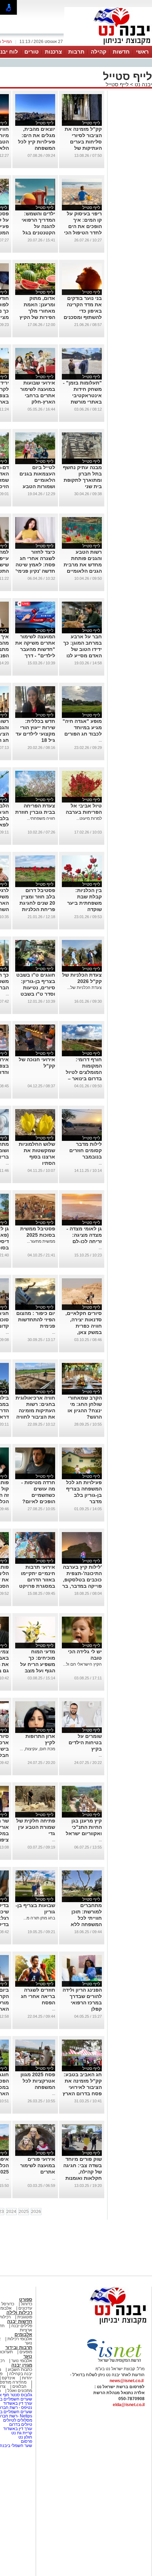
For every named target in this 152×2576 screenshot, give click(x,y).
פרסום (26, 2441)
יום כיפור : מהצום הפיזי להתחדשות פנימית (36, 1320)
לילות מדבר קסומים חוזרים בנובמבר (86, 1150)
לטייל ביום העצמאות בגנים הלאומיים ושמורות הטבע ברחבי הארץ (37, 480)
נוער (28, 2356)
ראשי (142, 52)
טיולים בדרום (20, 2424)
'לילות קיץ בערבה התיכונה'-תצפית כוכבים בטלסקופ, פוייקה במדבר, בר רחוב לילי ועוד (82, 1580)
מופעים (26, 2352)
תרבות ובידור (19, 2347)
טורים (31, 52)
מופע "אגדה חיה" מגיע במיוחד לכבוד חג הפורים (82, 727)
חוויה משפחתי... (41, 818)
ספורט (26, 2300)
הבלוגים (19, 2386)
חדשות (121, 52)
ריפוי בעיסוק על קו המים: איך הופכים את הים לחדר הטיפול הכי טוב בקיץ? (83, 226)
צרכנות (53, 52)
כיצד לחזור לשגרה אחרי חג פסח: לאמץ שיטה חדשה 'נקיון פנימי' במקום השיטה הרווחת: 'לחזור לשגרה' (35, 571)
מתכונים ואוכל (20, 2391)
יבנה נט (143, 84)
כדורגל (27, 2304)
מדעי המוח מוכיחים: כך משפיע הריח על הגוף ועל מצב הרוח (38, 1664)
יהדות (27, 2378)
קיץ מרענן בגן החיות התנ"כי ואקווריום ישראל (84, 1827)
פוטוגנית (25, 2317)
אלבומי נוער (22, 2361)
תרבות (76, 52)
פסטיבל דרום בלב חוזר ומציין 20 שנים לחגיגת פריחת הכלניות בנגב (37, 903)
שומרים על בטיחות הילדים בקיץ (85, 1742)
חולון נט (25, 2437)
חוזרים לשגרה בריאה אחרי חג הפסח (38, 1996)
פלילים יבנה (22, 2326)
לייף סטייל (117, 84)
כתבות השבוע (20, 2369)
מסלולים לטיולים (18, 2420)
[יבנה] (108, 45)
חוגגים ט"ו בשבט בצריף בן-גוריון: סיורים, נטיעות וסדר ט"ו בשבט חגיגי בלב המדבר (36, 988)
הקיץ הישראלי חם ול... (82, 1664)
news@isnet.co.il (127, 2381)
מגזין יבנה (22, 2365)
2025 (24, 2212)
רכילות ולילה (19, 2313)
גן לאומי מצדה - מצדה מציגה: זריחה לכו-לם (84, 1235)
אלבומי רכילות (20, 2339)
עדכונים (25, 2308)
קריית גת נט (22, 2433)
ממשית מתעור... (41, 1241)
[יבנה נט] (104, 2325)
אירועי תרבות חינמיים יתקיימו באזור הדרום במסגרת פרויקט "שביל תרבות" (37, 1580)
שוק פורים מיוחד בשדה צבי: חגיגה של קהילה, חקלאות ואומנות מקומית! (83, 2172)
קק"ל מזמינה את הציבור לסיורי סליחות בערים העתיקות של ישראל (83, 142)
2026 (36, 2212)
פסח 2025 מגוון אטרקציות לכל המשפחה (38, 2081)
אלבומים (23, 2334)
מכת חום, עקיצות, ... (37, 1749)
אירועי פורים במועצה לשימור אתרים (38, 2165)
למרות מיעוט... (89, 818)
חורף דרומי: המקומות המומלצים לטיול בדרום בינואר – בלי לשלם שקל (84, 1072)
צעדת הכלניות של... (84, 988)
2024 (11, 2212)
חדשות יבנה (20, 2321)
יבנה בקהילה (21, 2374)
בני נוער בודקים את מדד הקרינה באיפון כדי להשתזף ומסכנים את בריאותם (83, 311)
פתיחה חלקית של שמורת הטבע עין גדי (36, 1827)
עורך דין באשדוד (18, 2403)
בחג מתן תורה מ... (39, 1918)
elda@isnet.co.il (129, 2405)
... (100, 740)
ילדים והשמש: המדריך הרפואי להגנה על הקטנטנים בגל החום (38, 226)
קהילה (99, 52)
